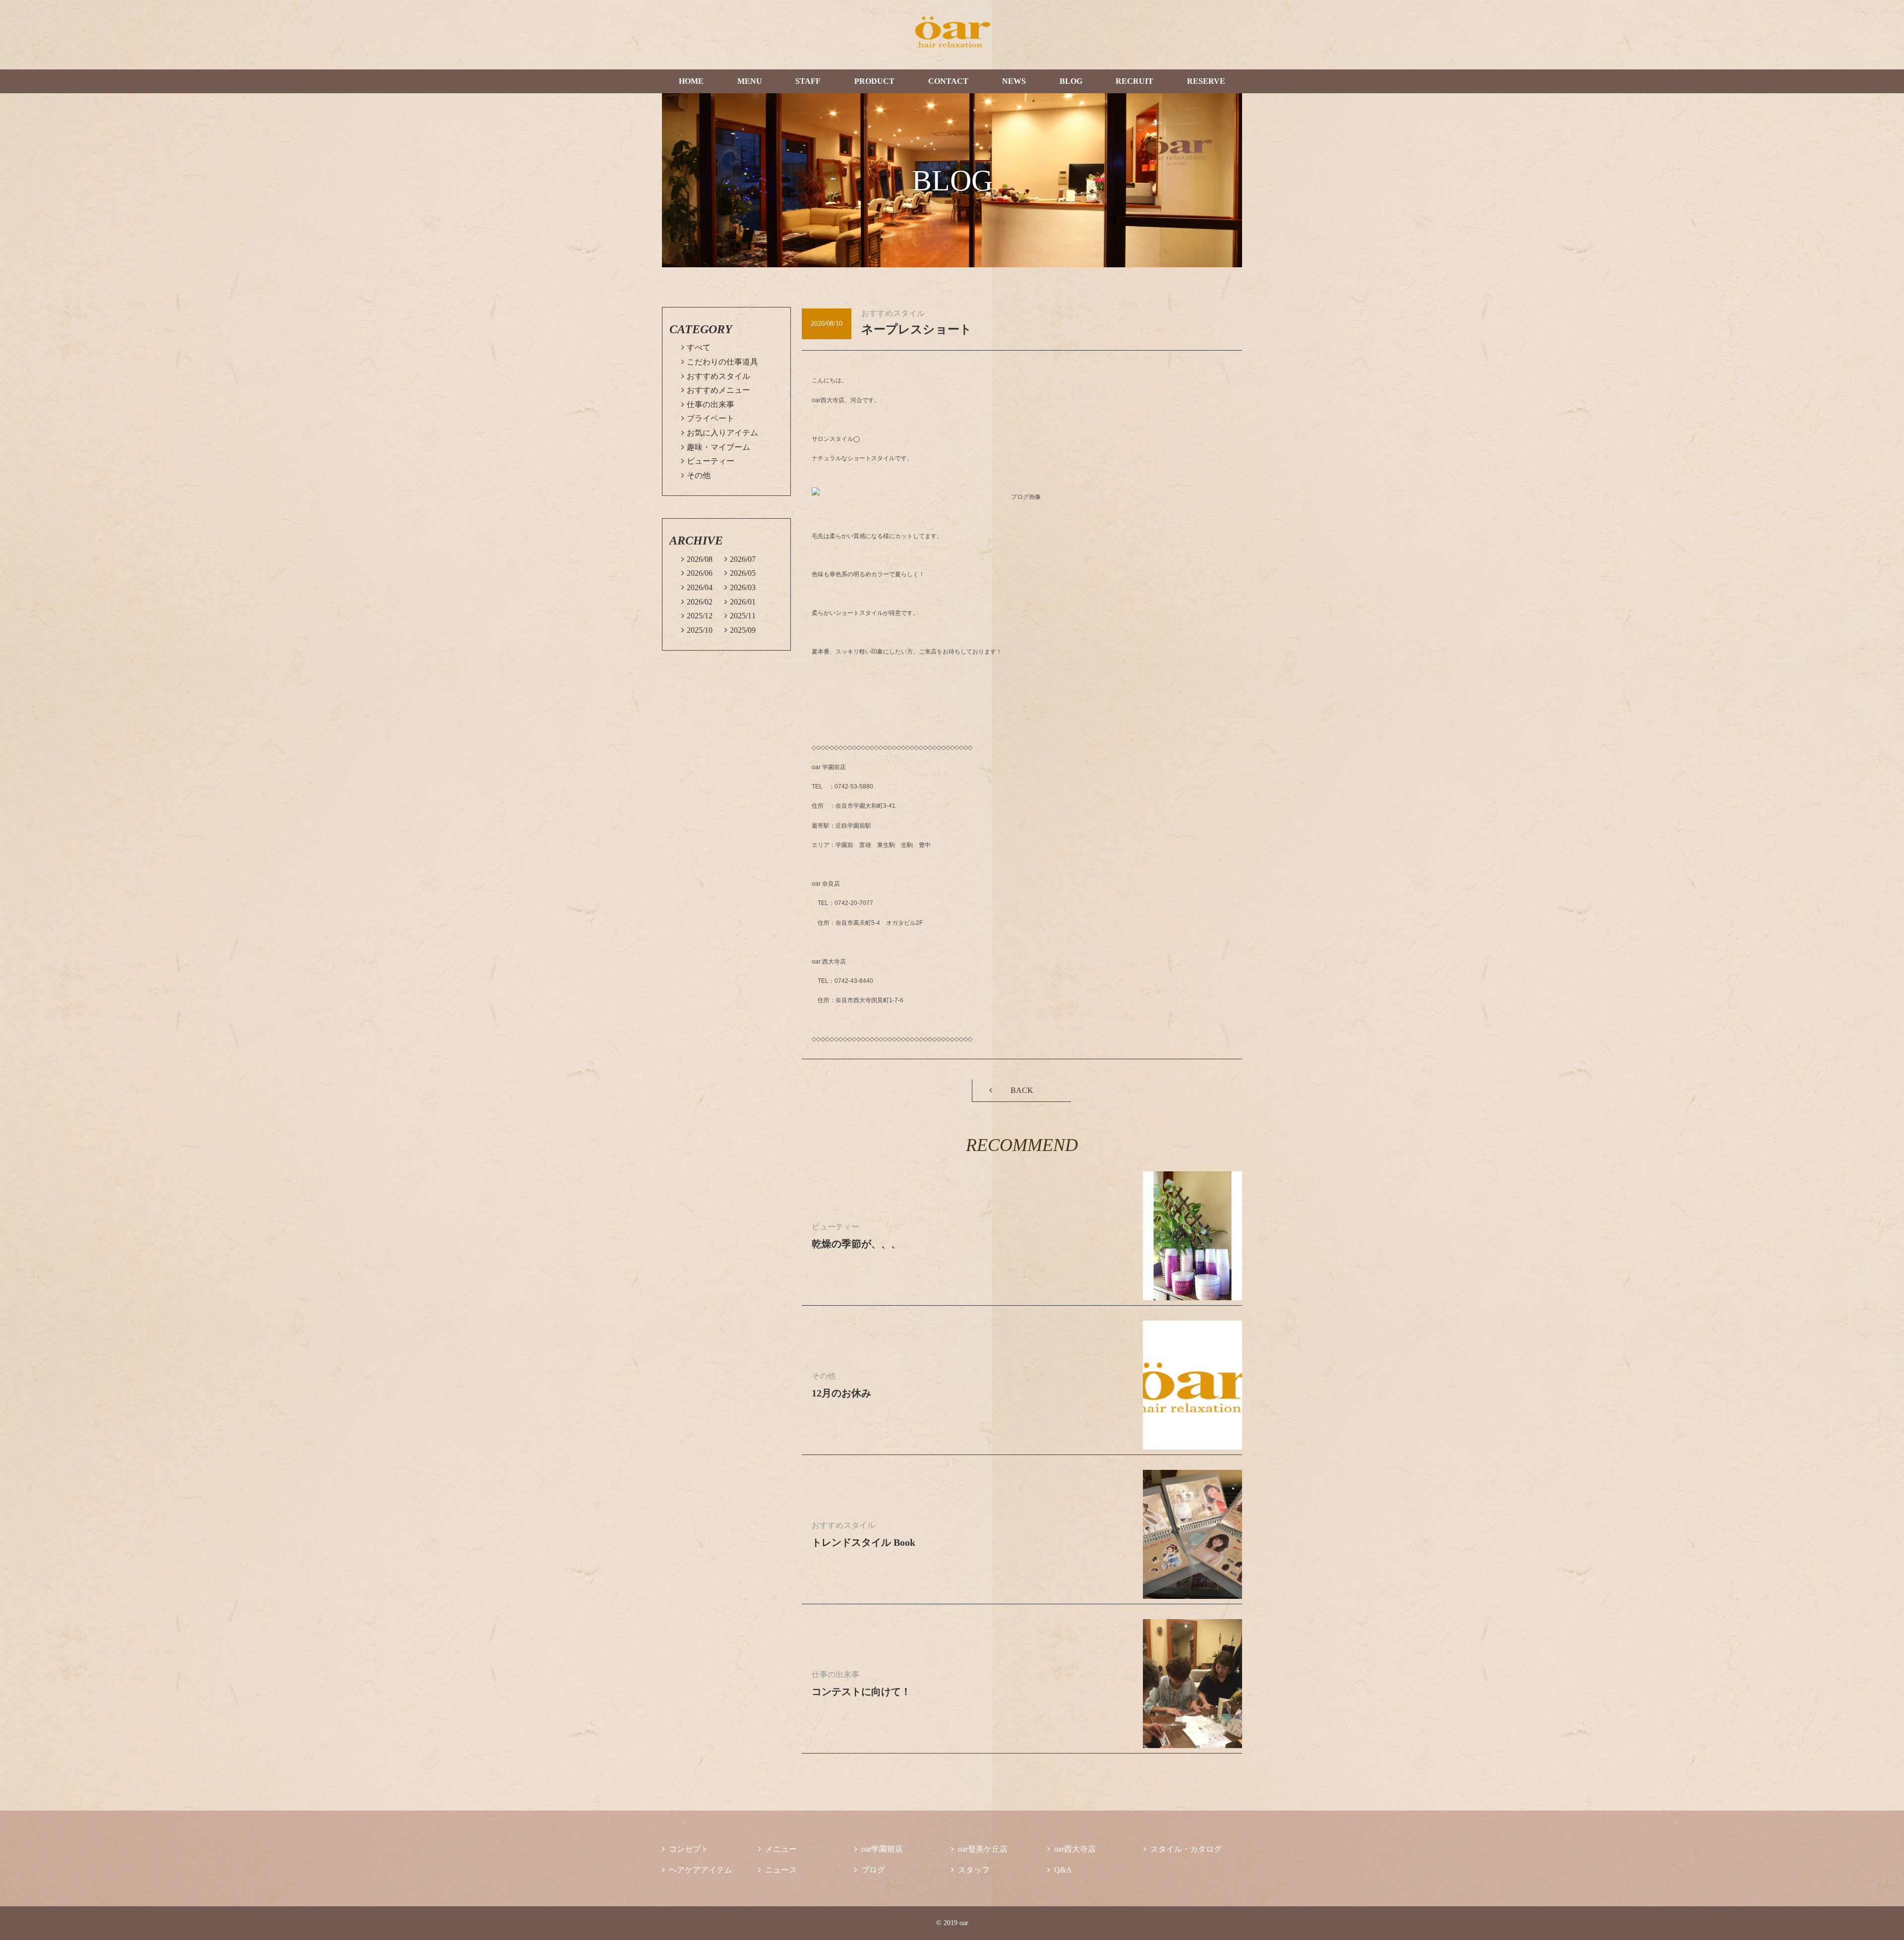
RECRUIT (1134, 81)
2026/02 (697, 602)
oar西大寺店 (1071, 1849)
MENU (750, 81)
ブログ (870, 1870)
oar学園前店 (879, 1849)
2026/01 (740, 602)
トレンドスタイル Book (863, 1542)
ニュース (777, 1870)
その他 (696, 475)
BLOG (1071, 81)
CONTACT (948, 81)
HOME (691, 81)
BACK (1022, 1090)
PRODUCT (874, 81)
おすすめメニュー (716, 390)
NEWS (1014, 81)
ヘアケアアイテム (697, 1870)
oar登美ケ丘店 (979, 1849)
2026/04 (697, 587)
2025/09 (740, 630)
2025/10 (697, 630)
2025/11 (740, 616)
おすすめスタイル (716, 376)
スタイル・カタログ (1183, 1849)
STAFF (808, 81)
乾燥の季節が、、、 (856, 1244)
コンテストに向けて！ (861, 1692)
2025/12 (697, 616)
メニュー (777, 1849)
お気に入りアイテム (720, 433)
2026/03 (740, 587)
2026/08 (697, 559)
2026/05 (740, 573)
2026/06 (697, 573)
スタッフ (970, 1870)
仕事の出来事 (708, 404)
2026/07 (740, 559)
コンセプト (685, 1849)
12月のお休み (841, 1393)
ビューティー (708, 461)
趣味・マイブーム (716, 447)
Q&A (1060, 1870)
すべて (696, 347)
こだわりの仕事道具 (720, 362)
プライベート (708, 418)
